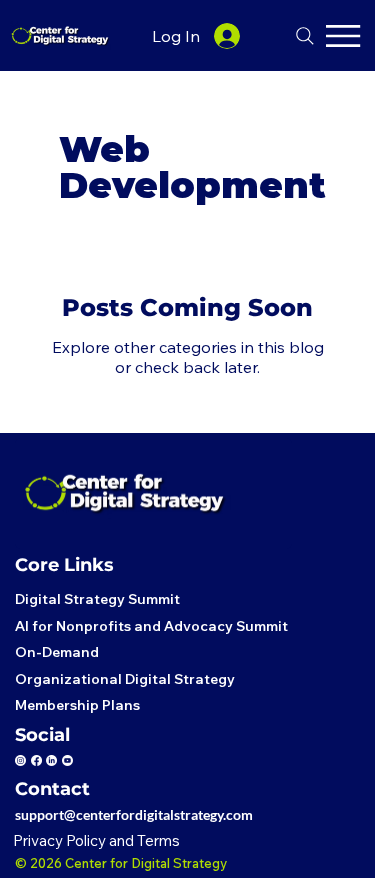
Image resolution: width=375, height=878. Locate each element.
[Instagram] (20, 760)
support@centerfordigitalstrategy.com (137, 814)
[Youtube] (67, 760)
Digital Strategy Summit (97, 599)
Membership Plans (77, 705)
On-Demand (57, 652)
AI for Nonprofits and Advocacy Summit (151, 626)
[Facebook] (36, 760)
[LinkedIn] (51, 760)
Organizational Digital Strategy (125, 679)
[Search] (305, 36)
